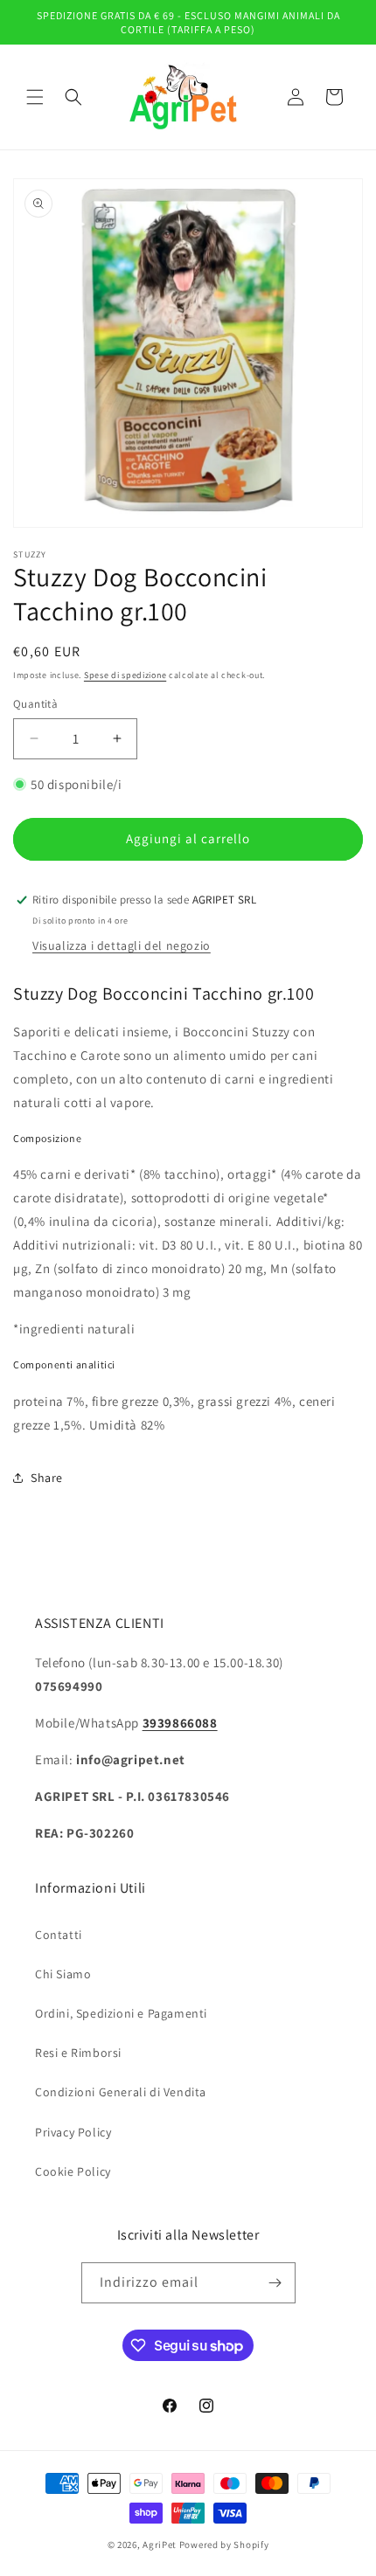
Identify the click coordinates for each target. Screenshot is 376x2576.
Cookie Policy (73, 2171)
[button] (35, 97)
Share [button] (47, 1478)
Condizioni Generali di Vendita (121, 2092)
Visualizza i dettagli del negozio (122, 945)
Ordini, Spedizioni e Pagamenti (121, 2013)
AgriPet (160, 2545)
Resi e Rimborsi (78, 2053)
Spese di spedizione (125, 675)
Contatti (59, 1935)
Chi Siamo (63, 1974)
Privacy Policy (73, 2132)
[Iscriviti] (275, 2283)
